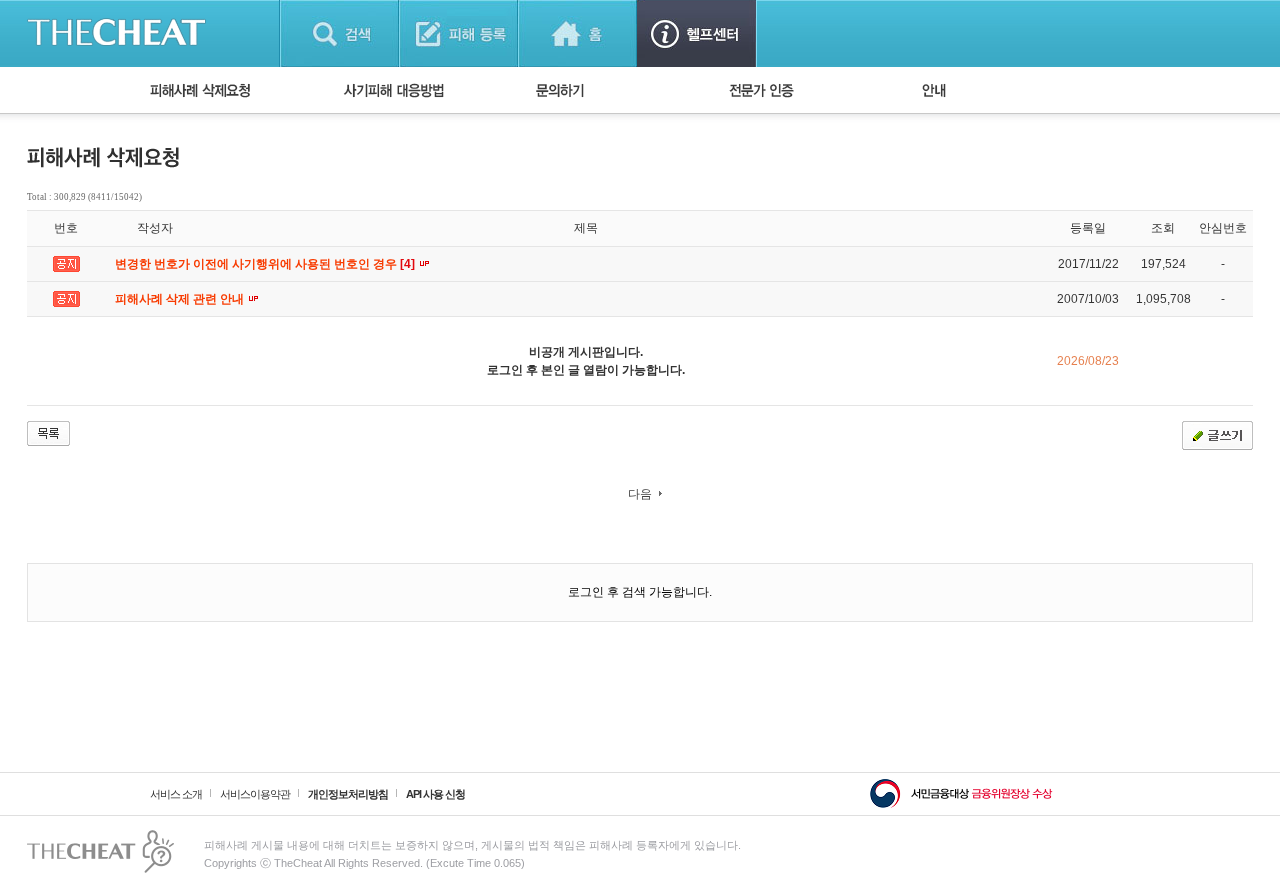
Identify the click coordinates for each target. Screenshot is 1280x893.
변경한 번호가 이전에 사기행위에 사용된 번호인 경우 (266, 264)
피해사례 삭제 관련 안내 (181, 299)
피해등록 (458, 33)
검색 (339, 33)
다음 (640, 494)
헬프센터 (696, 33)
